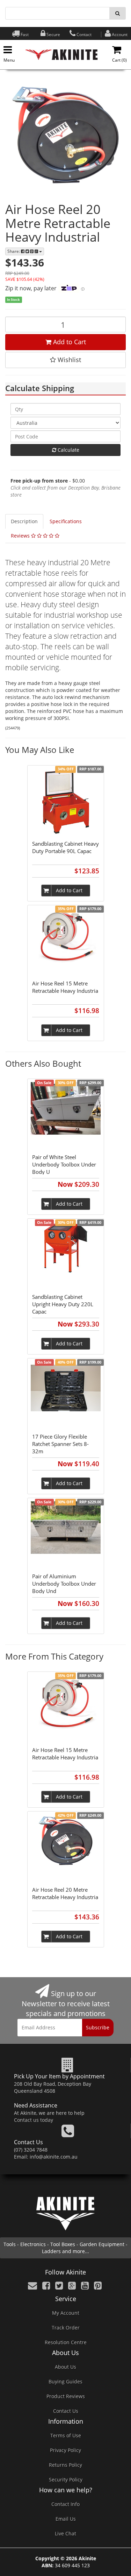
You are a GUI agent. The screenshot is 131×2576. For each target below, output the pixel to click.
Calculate (68, 450)
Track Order (66, 2328)
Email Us (66, 2519)
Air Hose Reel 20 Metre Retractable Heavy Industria (65, 1893)
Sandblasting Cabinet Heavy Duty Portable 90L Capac (65, 847)
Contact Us (66, 2411)
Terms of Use (66, 2435)
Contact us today (34, 2120)
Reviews (21, 536)
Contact (84, 34)
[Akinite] (61, 54)
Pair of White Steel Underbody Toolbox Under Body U (64, 1164)
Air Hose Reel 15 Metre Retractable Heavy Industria (65, 987)
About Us (65, 2367)
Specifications (66, 521)
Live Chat (65, 2533)
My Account (66, 2313)
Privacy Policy (65, 2450)
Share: (14, 251)
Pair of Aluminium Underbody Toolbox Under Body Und (64, 1584)
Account (120, 34)
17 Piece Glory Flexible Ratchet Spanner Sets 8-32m (60, 1444)
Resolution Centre (66, 2342)
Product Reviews (66, 2396)
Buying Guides (65, 2381)
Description (24, 521)
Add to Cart (69, 342)
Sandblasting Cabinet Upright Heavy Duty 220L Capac (63, 1304)
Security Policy (66, 2480)
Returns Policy (65, 2465)
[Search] (118, 13)
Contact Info (65, 2504)
